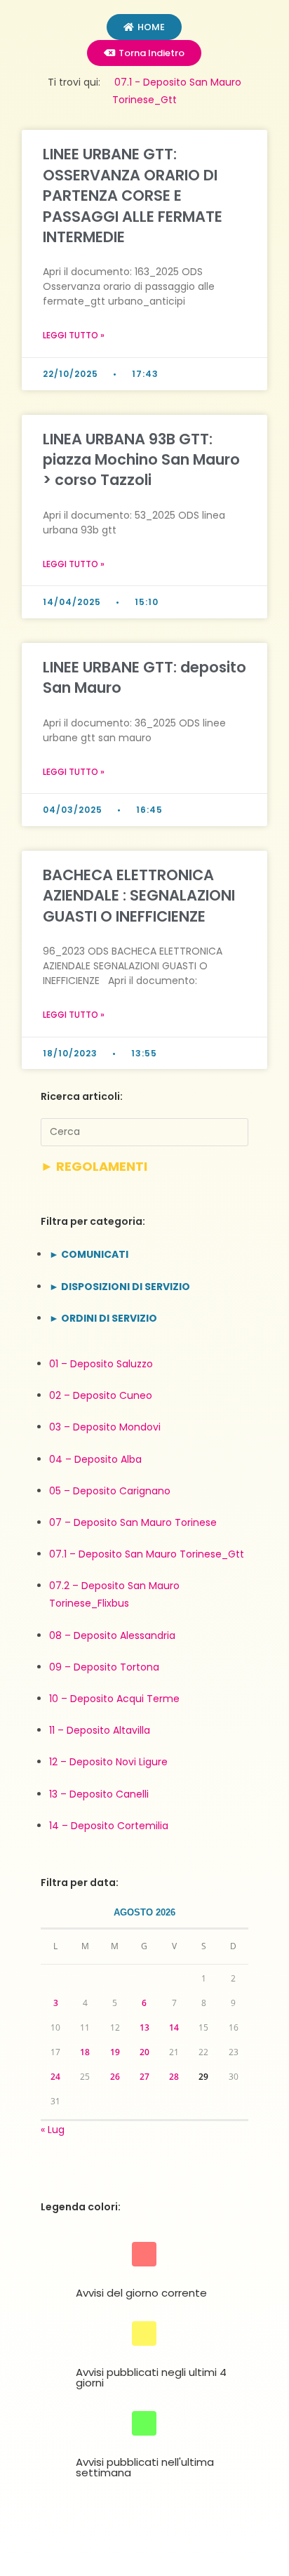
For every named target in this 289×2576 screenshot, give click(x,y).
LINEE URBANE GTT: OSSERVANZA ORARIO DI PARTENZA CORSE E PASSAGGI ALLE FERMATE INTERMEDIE (133, 195)
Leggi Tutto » (74, 335)
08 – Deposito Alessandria (112, 1635)
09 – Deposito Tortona (104, 1667)
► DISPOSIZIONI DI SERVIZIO (120, 1287)
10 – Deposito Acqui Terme (114, 1699)
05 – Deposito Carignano (110, 1491)
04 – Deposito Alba (95, 1459)
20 (144, 2052)
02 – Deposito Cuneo (101, 1395)
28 (174, 2077)
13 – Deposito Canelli (99, 1794)
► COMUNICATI (89, 1254)
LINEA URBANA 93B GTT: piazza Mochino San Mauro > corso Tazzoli (141, 460)
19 (115, 2052)
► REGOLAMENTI (94, 1166)
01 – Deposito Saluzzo (101, 1364)
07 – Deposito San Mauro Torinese (133, 1522)
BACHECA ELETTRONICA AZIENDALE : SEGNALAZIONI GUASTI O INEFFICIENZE (139, 896)
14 (174, 2027)
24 (55, 2077)
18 (85, 2052)
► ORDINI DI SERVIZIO (103, 1318)
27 (144, 2077)
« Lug (53, 2130)
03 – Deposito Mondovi (105, 1427)
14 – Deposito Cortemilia (109, 1826)
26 (115, 2077)
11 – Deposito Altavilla (100, 1730)
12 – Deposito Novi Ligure (108, 1762)
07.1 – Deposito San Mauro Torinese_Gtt (147, 1554)
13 (144, 2027)
